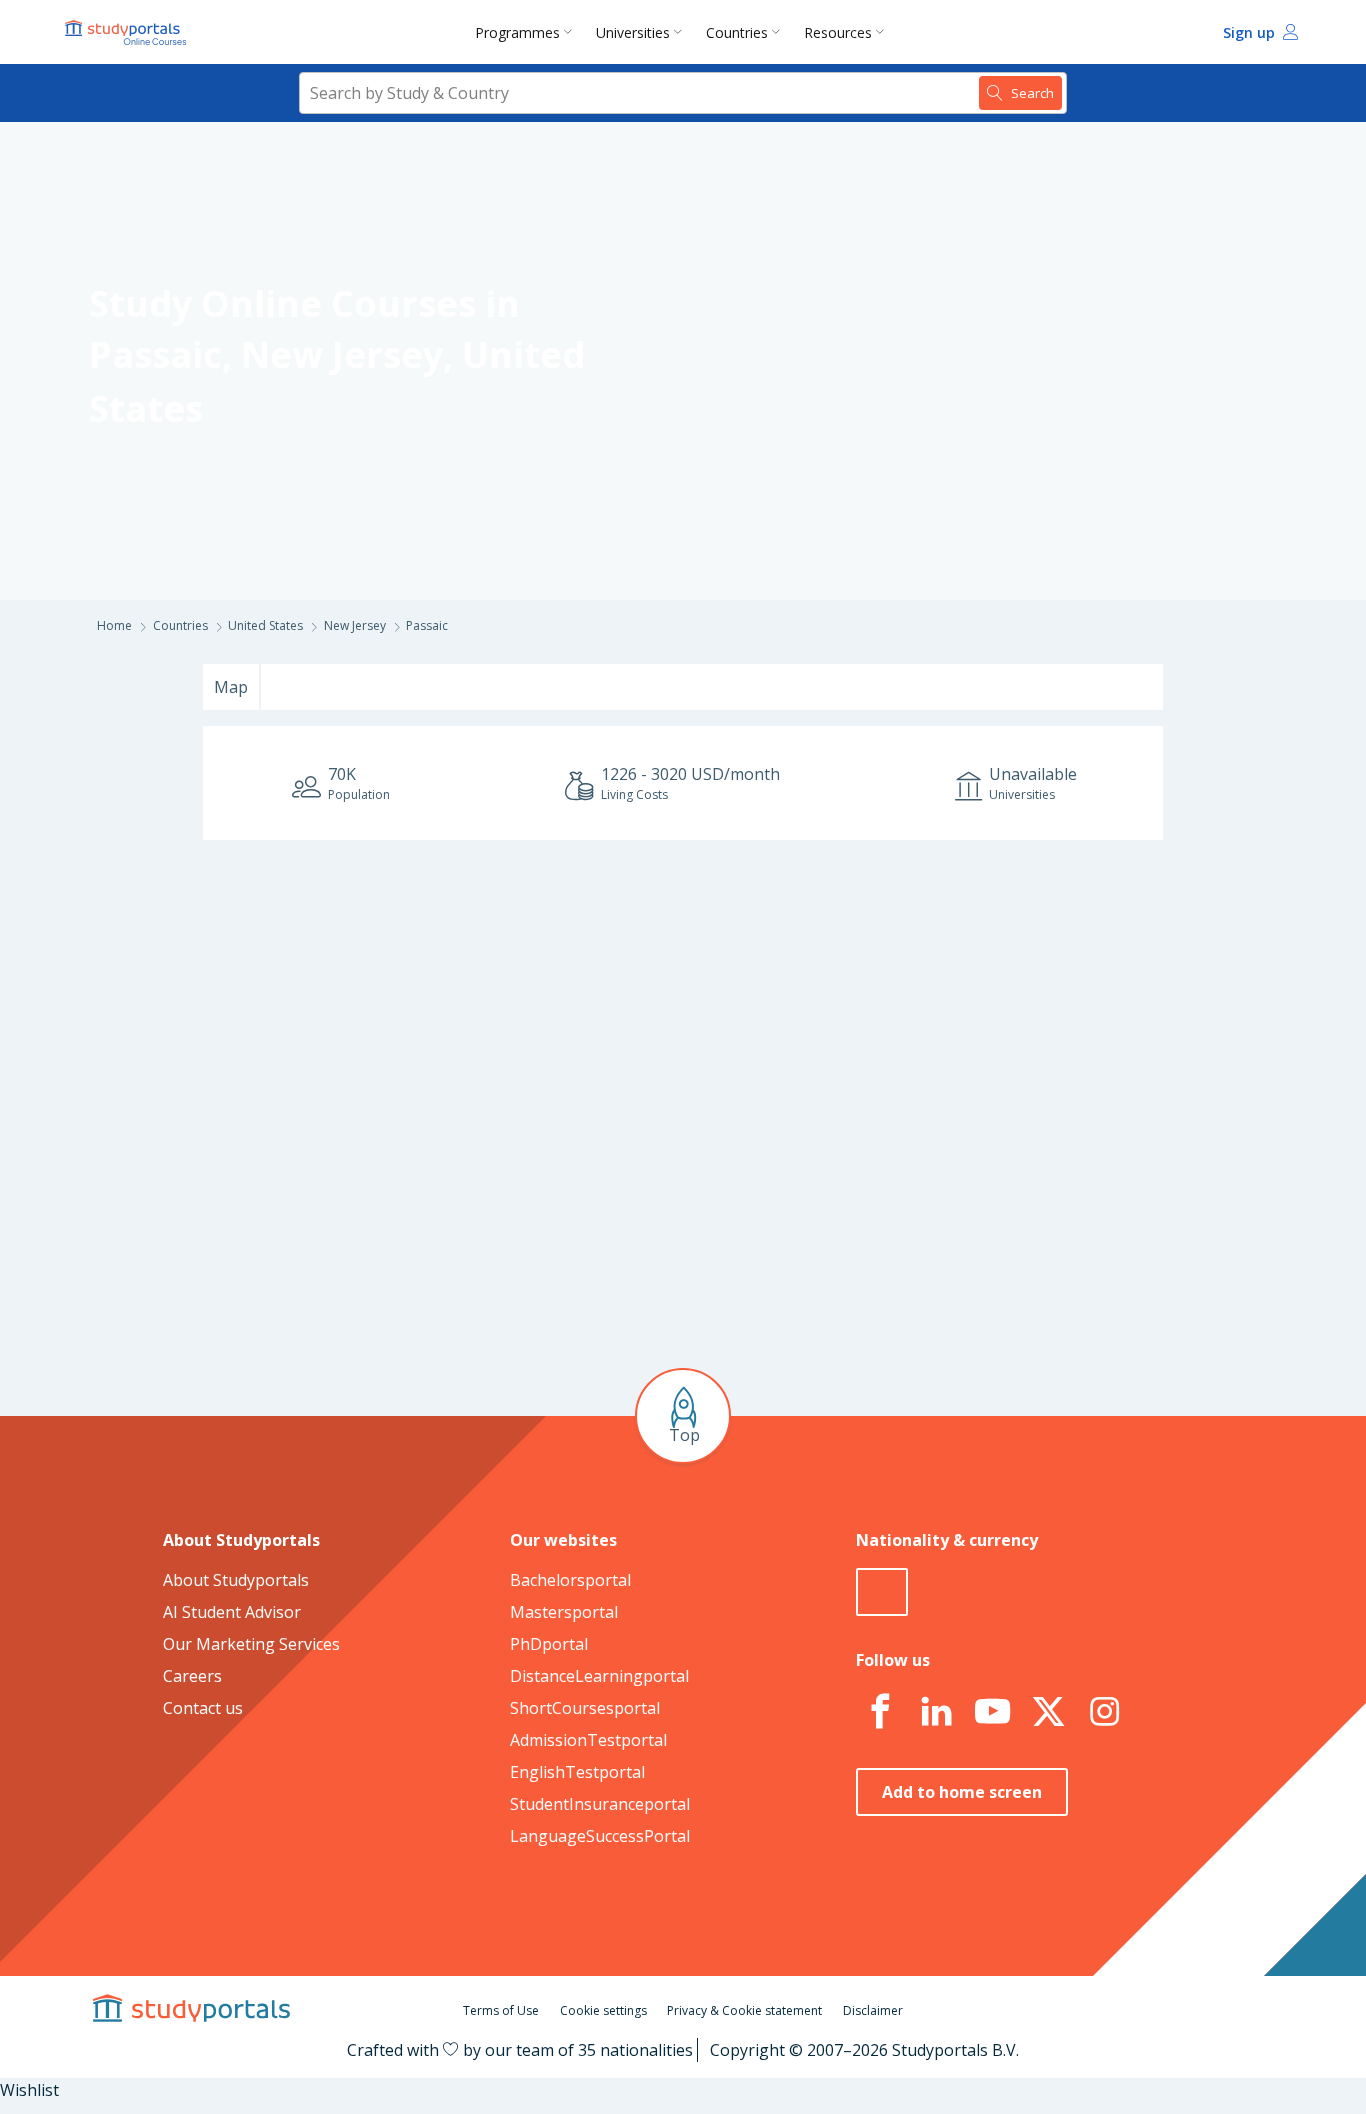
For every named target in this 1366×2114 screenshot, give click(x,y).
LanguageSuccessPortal (600, 1836)
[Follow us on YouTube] (992, 1712)
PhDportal (549, 1644)
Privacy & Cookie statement (744, 2010)
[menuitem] (527, 32)
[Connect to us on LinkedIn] (936, 1712)
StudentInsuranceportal (600, 1804)
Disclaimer (873, 2010)
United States (265, 625)
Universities (633, 32)
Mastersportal (564, 1612)
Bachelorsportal (570, 1580)
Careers (192, 1676)
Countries (737, 32)
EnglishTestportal (577, 1772)
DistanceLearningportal (599, 1676)
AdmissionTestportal (588, 1740)
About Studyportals (236, 1580)
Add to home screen (962, 1792)
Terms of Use (501, 2010)
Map (231, 687)
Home (114, 625)
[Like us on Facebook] (880, 1712)
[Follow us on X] (1048, 1712)
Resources (838, 32)
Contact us (203, 1708)
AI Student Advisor (232, 1612)
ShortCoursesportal (585, 1708)
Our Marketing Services (251, 1644)
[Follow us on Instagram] (1104, 1712)
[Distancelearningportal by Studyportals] (127, 32)
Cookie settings (603, 2010)
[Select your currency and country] (882, 1592)
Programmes (517, 32)
